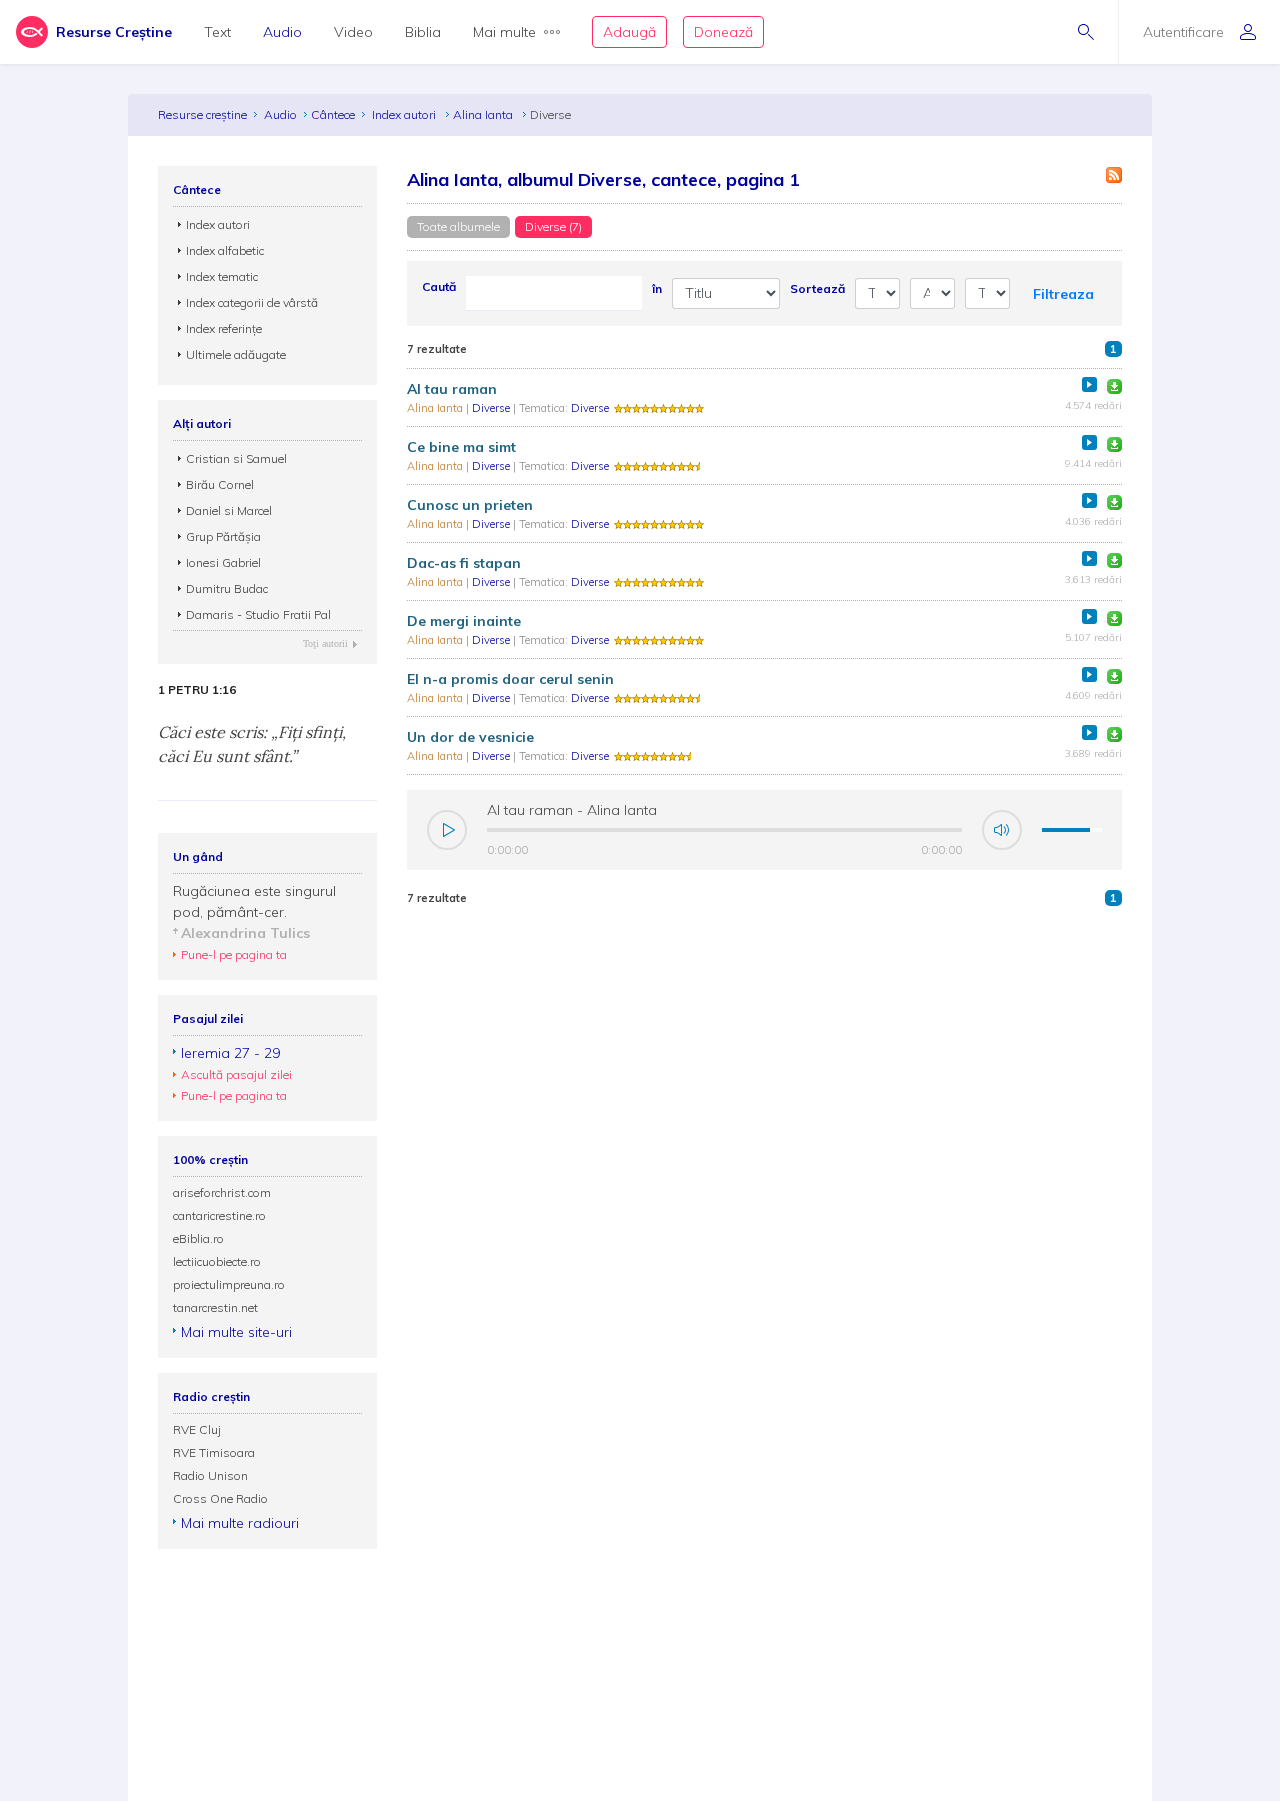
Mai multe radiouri (240, 1523)
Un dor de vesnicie (470, 737)
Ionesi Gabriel (223, 562)
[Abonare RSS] (1114, 175)
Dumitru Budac (227, 588)
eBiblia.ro (198, 1238)
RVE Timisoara (214, 1452)
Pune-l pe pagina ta (234, 954)
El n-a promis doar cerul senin (510, 679)
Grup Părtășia (223, 536)
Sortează (817, 288)
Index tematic (222, 276)
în (657, 288)
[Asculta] (1089, 384)
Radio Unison (210, 1475)
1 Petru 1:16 (197, 690)
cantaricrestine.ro (219, 1215)
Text (217, 32)
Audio (282, 32)
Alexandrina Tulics (245, 933)
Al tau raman (452, 389)
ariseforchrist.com (222, 1192)
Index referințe (224, 328)
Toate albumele (458, 226)
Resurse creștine (202, 114)
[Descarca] (1114, 386)
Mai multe (504, 32)
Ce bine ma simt (461, 447)
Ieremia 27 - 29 (230, 1053)
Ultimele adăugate (236, 354)
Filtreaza (1063, 294)
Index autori (405, 114)
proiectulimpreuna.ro (229, 1284)
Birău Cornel (220, 484)
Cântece (333, 114)
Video (353, 32)
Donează (723, 32)
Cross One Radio (220, 1498)
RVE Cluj (197, 1429)
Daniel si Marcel (229, 510)
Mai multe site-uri (236, 1332)
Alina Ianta (484, 114)
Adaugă (629, 32)
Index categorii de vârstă (252, 302)
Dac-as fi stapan (464, 563)
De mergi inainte (464, 621)
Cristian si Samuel (236, 458)
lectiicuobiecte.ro (217, 1261)
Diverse (492, 408)
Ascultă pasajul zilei (236, 1074)
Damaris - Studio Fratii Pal (258, 614)
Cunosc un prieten (470, 505)
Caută (439, 286)
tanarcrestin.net (215, 1307)
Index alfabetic (225, 250)
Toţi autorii (325, 643)
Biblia (423, 32)
